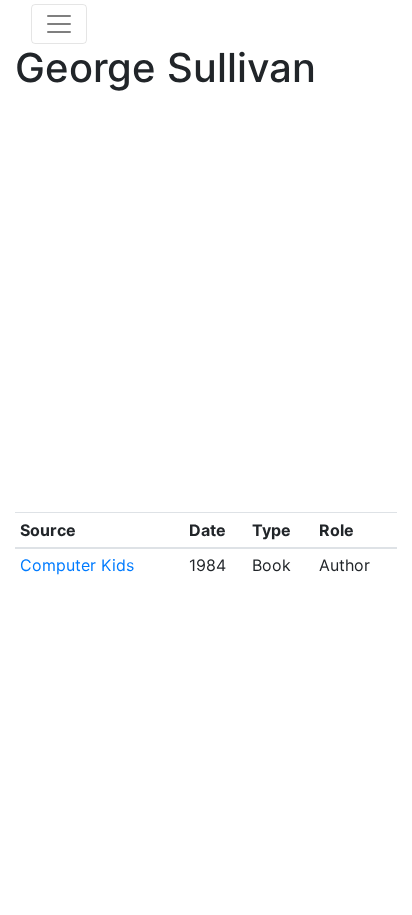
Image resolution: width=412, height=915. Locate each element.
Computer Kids (77, 565)
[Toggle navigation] (59, 24)
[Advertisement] (206, 306)
